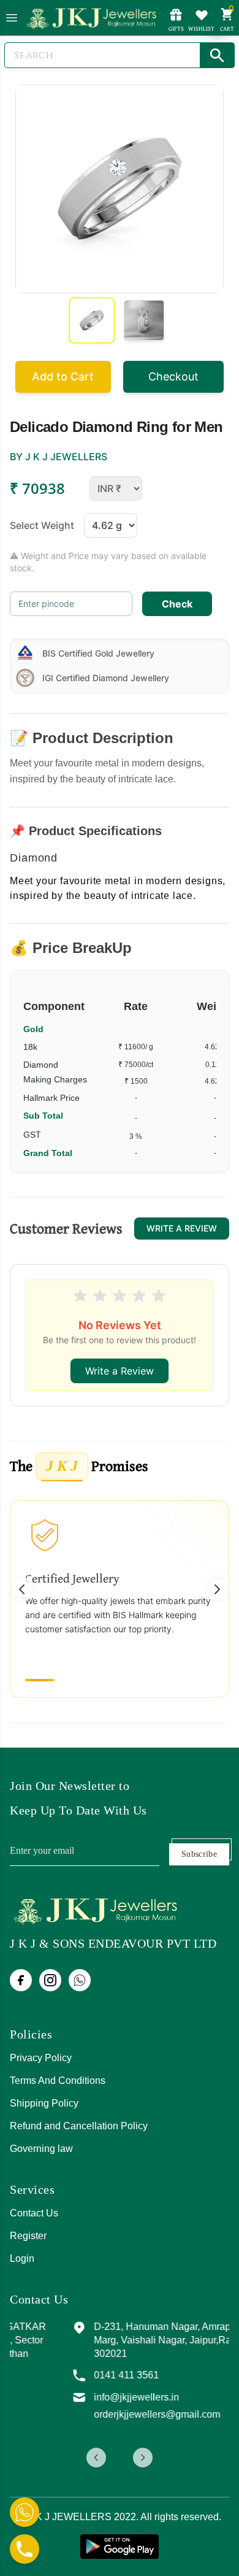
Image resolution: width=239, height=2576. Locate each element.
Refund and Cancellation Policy (79, 2126)
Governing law (41, 2149)
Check (177, 604)
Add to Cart (63, 376)
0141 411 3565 (77, 2389)
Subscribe (199, 1854)
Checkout (173, 376)
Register (28, 2236)
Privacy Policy (41, 2058)
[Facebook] (21, 1980)
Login (22, 2258)
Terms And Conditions (58, 2080)
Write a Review (182, 1228)
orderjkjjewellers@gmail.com (107, 2428)
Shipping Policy (44, 2103)
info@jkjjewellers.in (87, 2411)
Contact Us (34, 2213)
